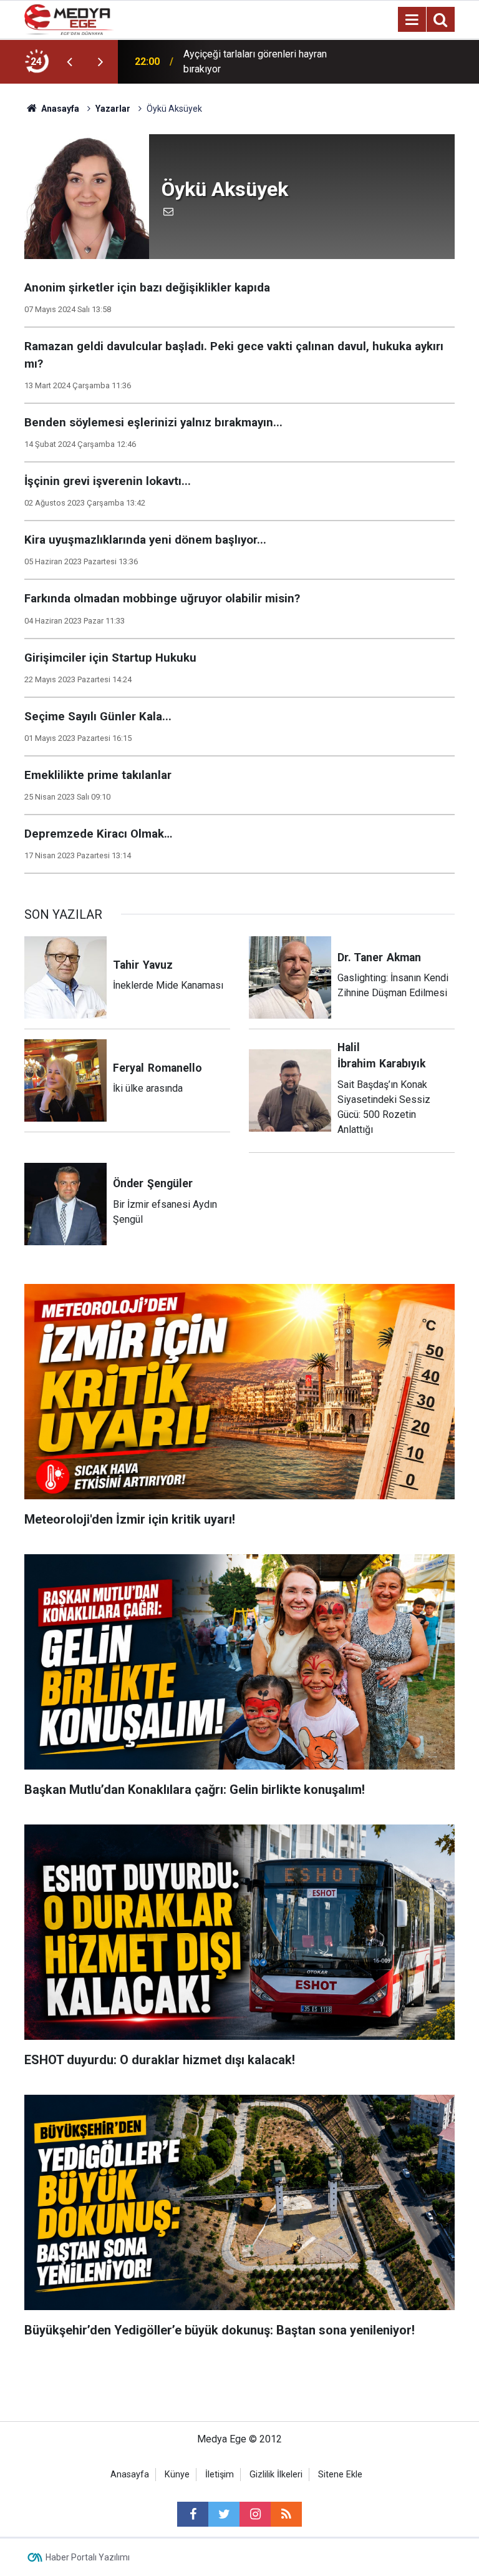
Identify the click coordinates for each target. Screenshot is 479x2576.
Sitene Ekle (340, 2475)
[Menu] (412, 20)
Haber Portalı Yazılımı (88, 2557)
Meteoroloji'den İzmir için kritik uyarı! (263, 61)
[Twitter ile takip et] (224, 2514)
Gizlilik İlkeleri (276, 2475)
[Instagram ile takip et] (255, 2514)
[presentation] (69, 62)
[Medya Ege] (69, 18)
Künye (177, 2475)
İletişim (220, 2475)
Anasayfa (130, 2475)
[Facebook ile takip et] (193, 2514)
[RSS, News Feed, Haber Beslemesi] (286, 2514)
